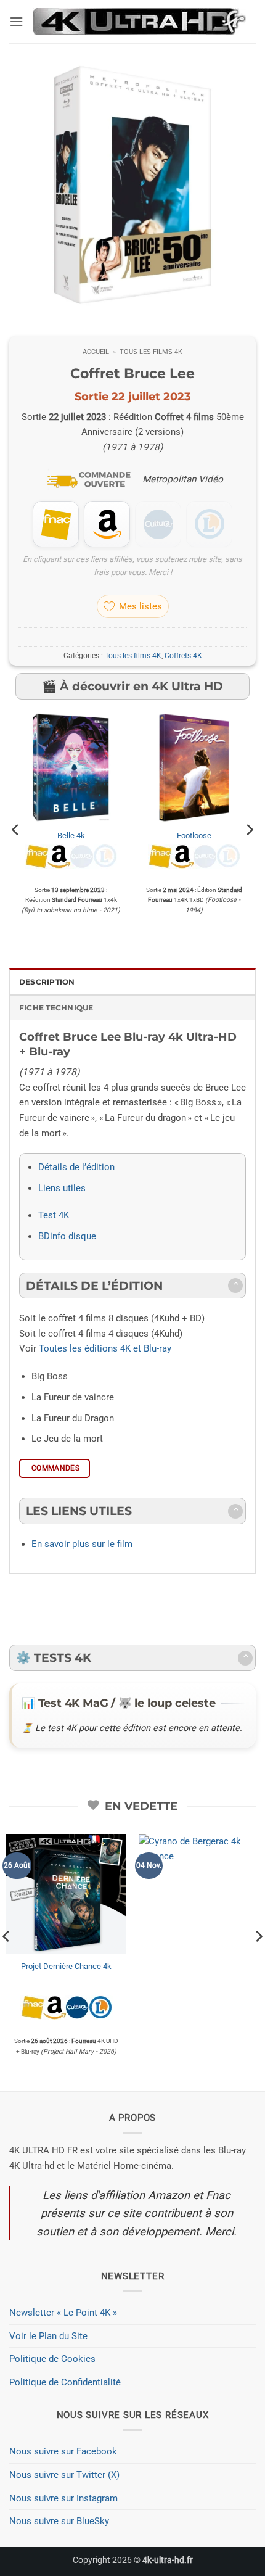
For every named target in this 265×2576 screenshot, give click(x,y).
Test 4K (54, 1215)
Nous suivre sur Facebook (63, 2451)
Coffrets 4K (183, 656)
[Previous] (16, 830)
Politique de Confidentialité (65, 2382)
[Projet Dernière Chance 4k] (66, 1894)
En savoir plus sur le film (82, 1544)
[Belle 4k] (71, 767)
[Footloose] (194, 767)
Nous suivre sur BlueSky (59, 2521)
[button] (16, 22)
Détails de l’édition (76, 1167)
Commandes (55, 1468)
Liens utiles (62, 1188)
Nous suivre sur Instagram (63, 2498)
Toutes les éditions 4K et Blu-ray (105, 1348)
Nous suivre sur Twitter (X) (64, 2475)
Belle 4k (71, 836)
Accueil (96, 352)
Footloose (194, 836)
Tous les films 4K (151, 352)
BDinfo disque (67, 1236)
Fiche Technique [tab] (56, 1008)
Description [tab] (47, 982)
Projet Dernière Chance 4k (66, 1966)
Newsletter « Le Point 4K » (63, 2313)
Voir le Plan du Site (48, 2336)
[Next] (249, 830)
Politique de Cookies (52, 2359)
